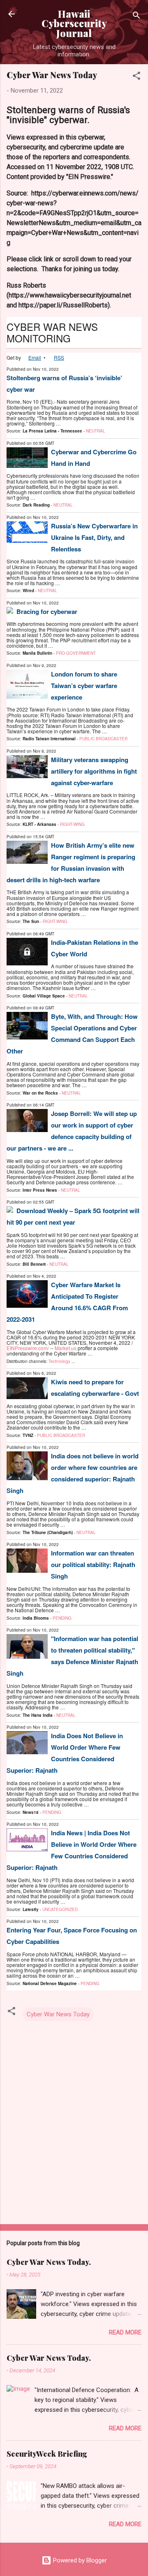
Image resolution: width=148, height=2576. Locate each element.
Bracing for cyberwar (47, 611)
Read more (125, 2332)
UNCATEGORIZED (60, 1909)
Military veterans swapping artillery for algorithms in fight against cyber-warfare (94, 771)
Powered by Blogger (79, 2560)
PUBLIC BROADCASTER (103, 739)
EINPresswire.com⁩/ (28, 1348)
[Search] (136, 17)
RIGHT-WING (72, 824)
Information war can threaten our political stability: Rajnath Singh (93, 1565)
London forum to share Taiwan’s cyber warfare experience (84, 686)
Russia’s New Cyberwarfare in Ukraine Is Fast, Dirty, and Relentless (94, 537)
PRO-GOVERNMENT (76, 653)
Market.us (66, 1348)
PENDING (62, 1618)
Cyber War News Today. (49, 2262)
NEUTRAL (96, 431)
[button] (136, 77)
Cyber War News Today (58, 2014)
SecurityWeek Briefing (47, 2454)
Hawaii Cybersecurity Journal (74, 23)
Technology (59, 1361)
